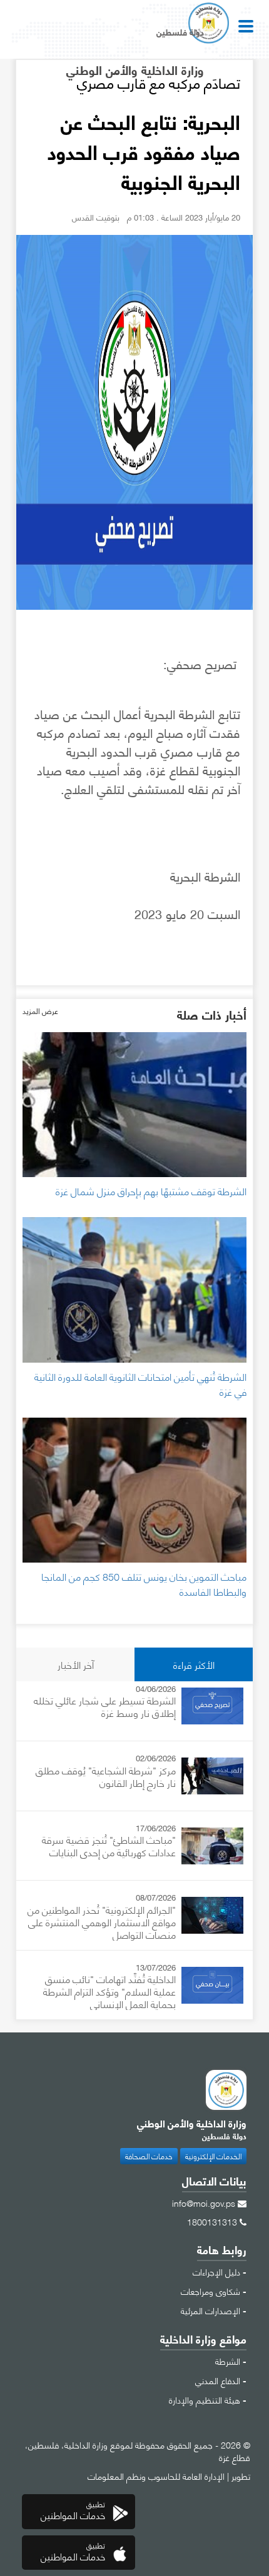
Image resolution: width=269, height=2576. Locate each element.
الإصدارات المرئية (211, 2310)
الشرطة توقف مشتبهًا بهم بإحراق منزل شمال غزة (151, 1191)
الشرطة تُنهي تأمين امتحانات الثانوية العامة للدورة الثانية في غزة (140, 1384)
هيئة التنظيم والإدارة (205, 2399)
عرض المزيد (40, 1011)
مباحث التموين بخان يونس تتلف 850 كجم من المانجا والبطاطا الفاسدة (144, 1584)
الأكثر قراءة (194, 1664)
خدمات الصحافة (149, 2156)
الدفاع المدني (218, 2380)
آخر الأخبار (76, 1664)
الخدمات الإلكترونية (213, 2156)
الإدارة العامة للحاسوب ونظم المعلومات (156, 2475)
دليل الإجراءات (216, 2271)
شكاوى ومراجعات (211, 2290)
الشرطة (228, 2360)
